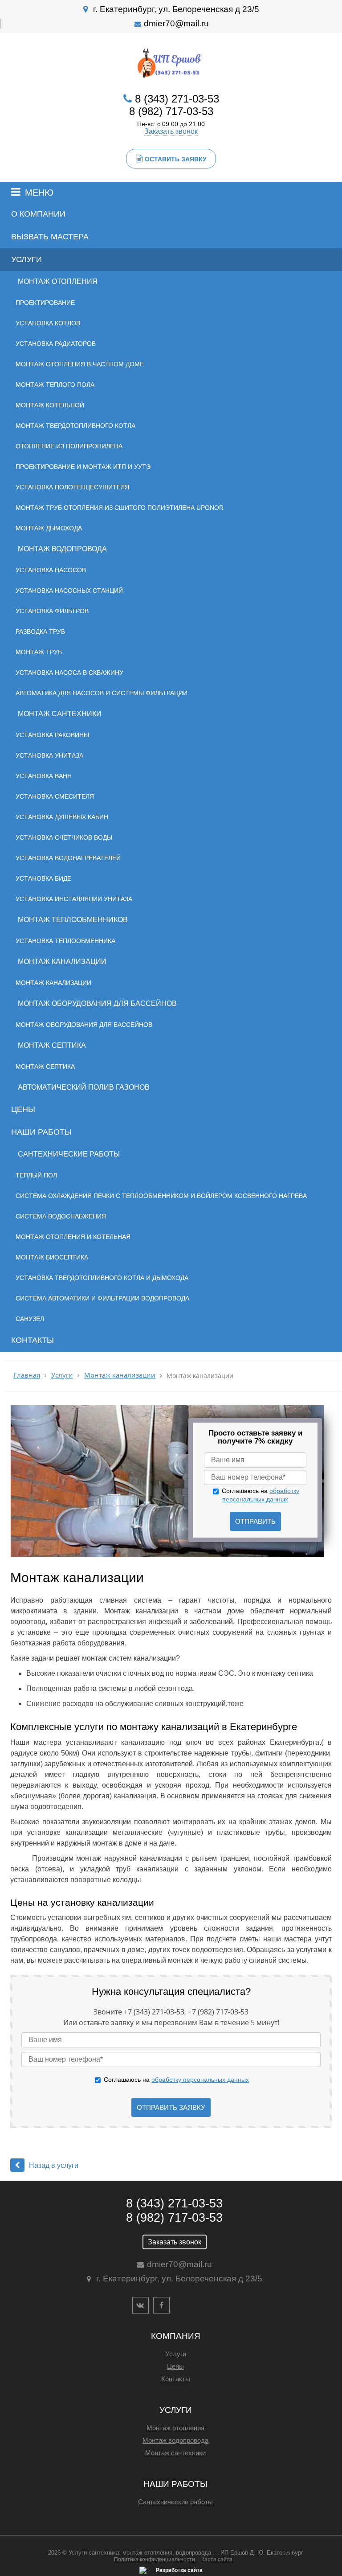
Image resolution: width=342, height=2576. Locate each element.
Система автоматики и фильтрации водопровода (102, 1298)
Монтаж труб (39, 652)
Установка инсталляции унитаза (74, 899)
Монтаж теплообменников (73, 920)
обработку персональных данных (200, 2080)
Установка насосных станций (69, 591)
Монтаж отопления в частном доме (80, 364)
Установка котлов (48, 323)
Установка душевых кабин (62, 817)
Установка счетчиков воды (64, 837)
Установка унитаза (49, 755)
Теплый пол (36, 1175)
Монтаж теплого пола (55, 385)
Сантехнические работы (69, 1154)
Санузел (30, 1319)
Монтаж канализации (62, 962)
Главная (27, 1375)
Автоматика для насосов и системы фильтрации (102, 693)
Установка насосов (51, 570)
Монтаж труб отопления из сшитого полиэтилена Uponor (120, 508)
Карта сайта (217, 2560)
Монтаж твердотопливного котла (75, 426)
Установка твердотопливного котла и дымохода (102, 1278)
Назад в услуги (54, 2165)
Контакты (33, 1340)
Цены (23, 1109)
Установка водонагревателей (68, 858)
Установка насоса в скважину (69, 673)
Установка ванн (44, 776)
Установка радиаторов (56, 344)
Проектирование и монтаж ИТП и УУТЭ (83, 467)
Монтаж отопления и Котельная (73, 1237)
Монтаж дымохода (49, 528)
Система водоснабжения (61, 1216)
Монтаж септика (52, 1045)
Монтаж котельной (50, 405)
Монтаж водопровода (62, 549)
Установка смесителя (55, 796)
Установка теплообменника (65, 941)
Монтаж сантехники (60, 714)
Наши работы (41, 1132)
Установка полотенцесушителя (72, 487)
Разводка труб (40, 632)
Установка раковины (52, 735)
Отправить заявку (171, 2107)
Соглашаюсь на (176, 2080)
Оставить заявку (176, 159)
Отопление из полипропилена (69, 446)
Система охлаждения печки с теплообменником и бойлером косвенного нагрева (161, 1196)
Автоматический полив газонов (84, 1087)
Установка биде (43, 878)
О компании (38, 214)
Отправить (255, 1521)
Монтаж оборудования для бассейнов (97, 1003)
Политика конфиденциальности (155, 2560)
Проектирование (45, 303)
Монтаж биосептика (52, 1257)
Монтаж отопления (58, 281)
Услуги (26, 259)
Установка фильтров (52, 611)
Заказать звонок (171, 131)
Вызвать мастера (50, 237)
